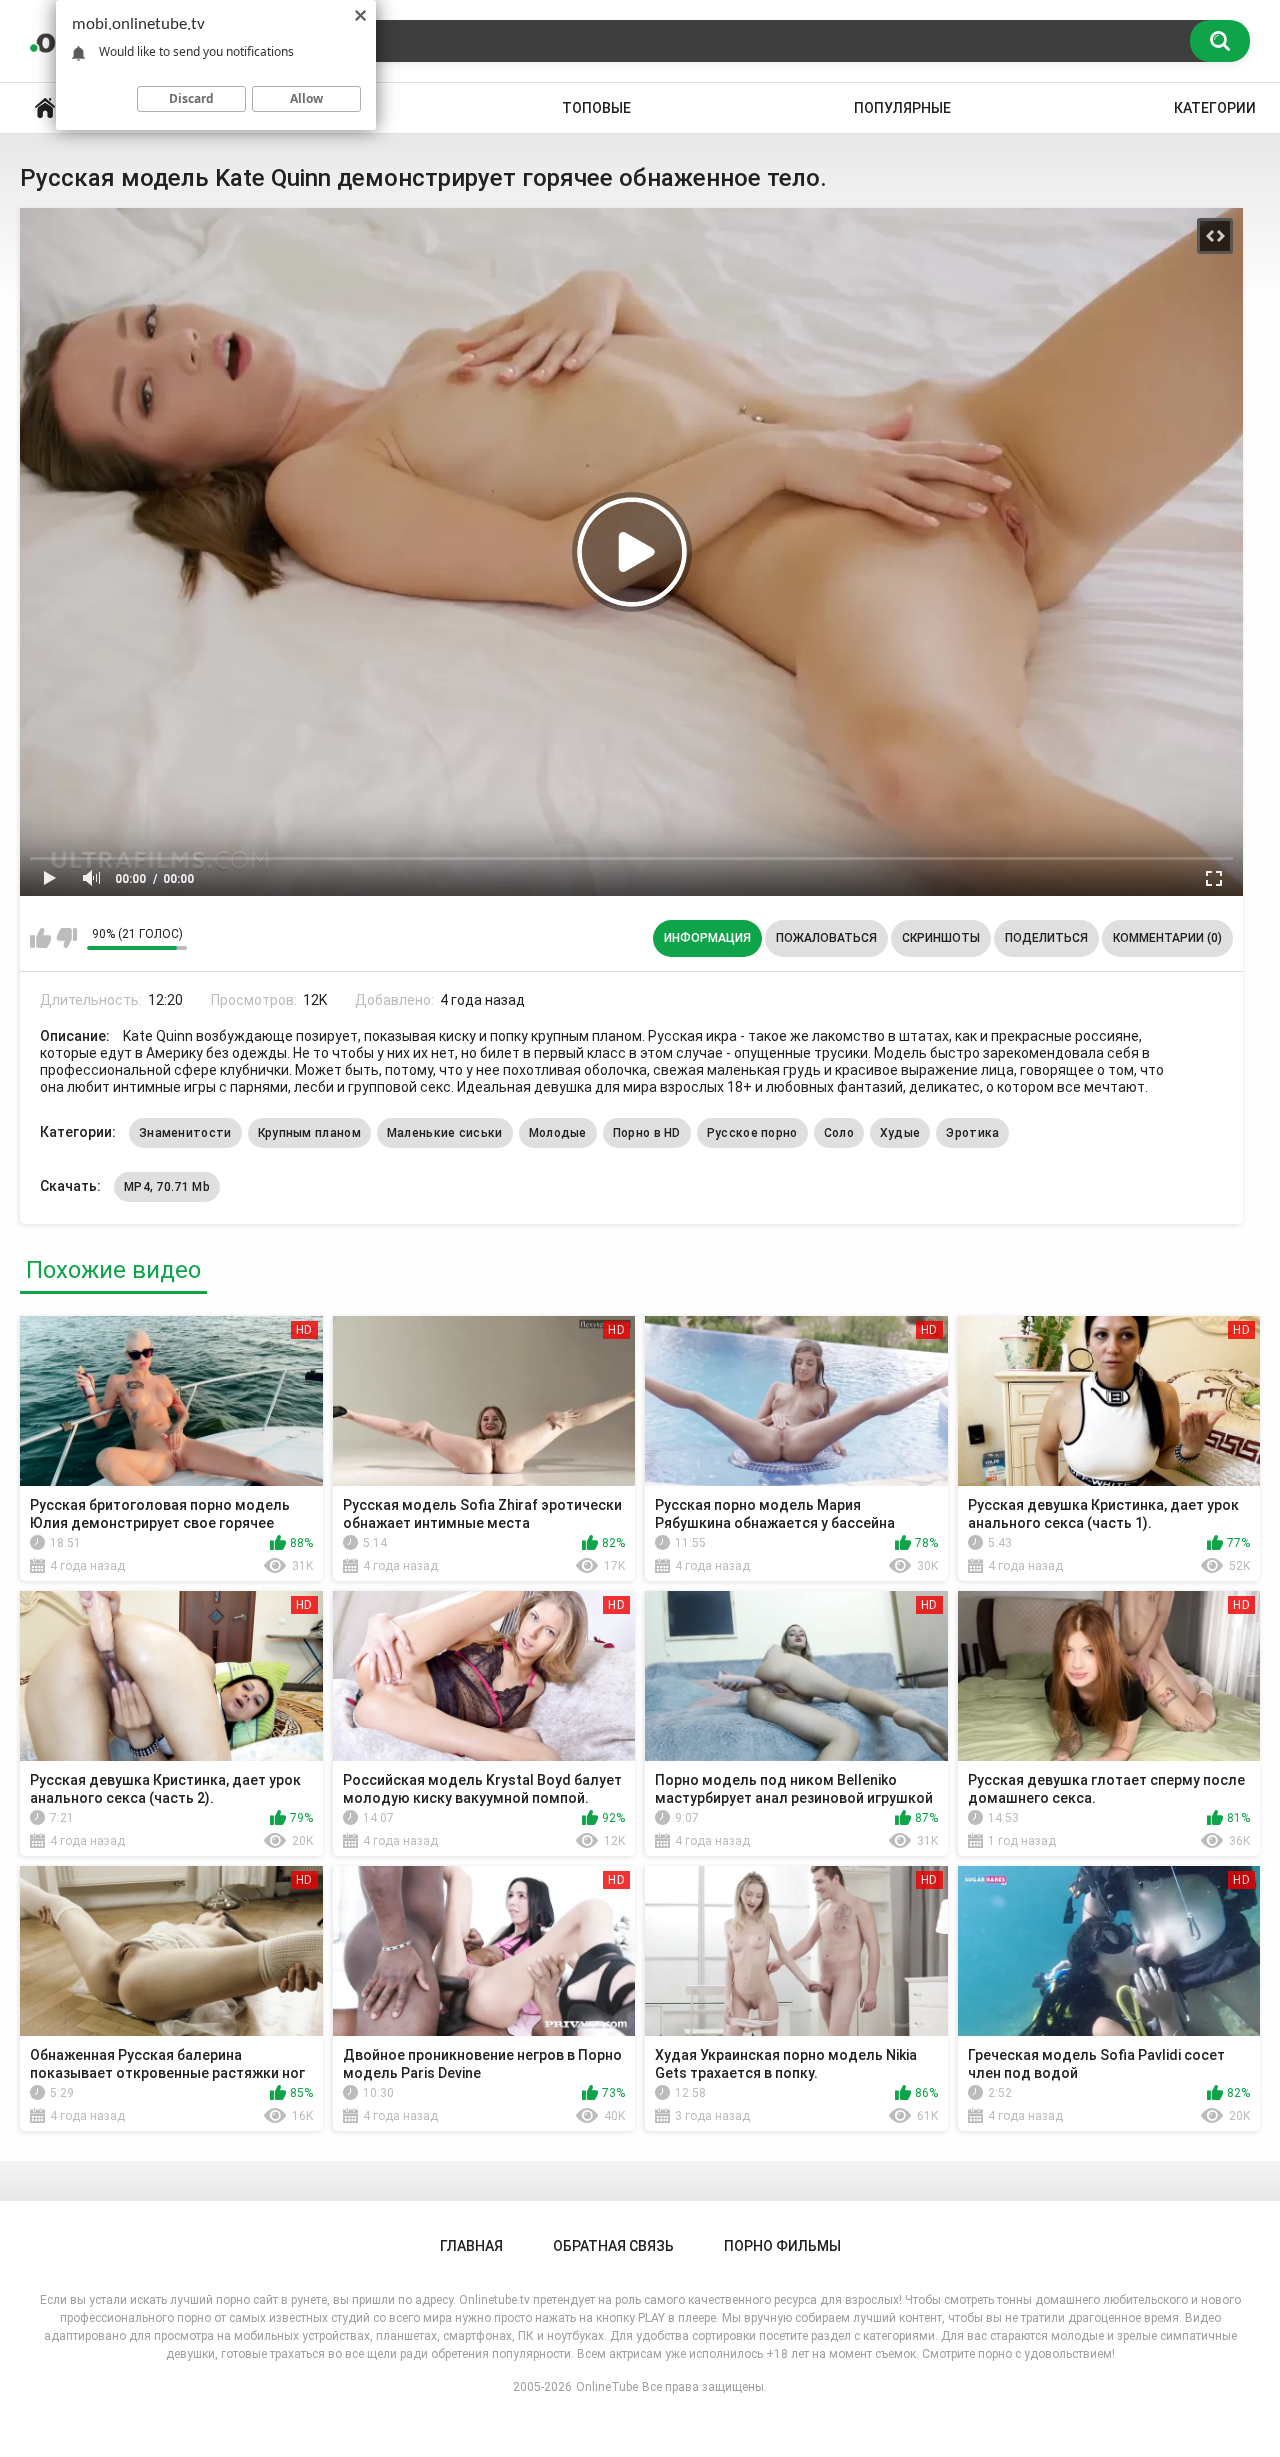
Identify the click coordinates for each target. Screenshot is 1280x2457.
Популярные (902, 108)
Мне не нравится (66, 938)
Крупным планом (309, 1133)
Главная (45, 108)
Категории (1215, 108)
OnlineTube (607, 2387)
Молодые (558, 1133)
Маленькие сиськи (445, 1133)
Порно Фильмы (782, 2246)
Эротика (972, 1133)
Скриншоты (941, 938)
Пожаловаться (826, 938)
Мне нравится (40, 938)
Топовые (596, 108)
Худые (900, 1133)
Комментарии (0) (1167, 938)
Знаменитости (185, 1133)
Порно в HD (647, 1133)
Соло (839, 1133)
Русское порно (752, 1133)
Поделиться (1046, 938)
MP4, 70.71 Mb (167, 1187)
